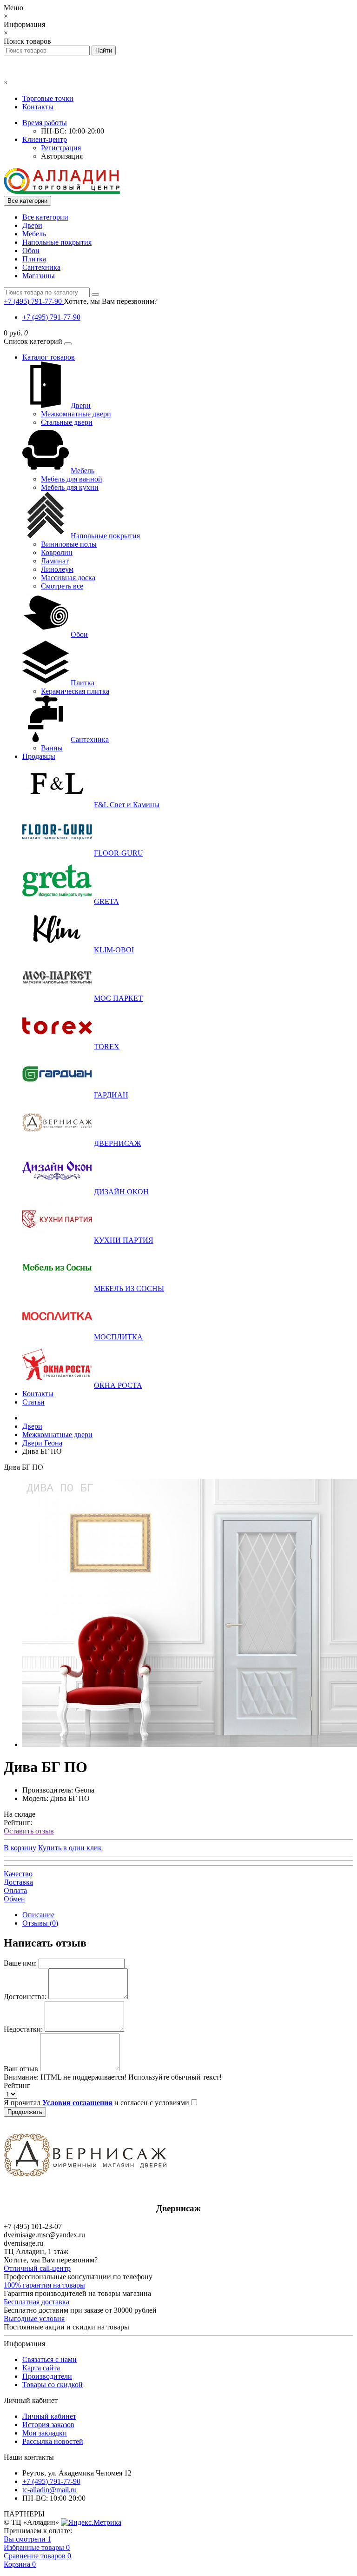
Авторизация (62, 156)
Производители (47, 2376)
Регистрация (61, 148)
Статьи (33, 1402)
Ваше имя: (20, 1963)
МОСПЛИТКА (118, 1337)
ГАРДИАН (111, 1095)
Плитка (34, 259)
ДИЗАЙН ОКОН (121, 1192)
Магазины (39, 276)
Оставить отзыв (29, 1831)
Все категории (45, 217)
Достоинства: (25, 1997)
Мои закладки (45, 2433)
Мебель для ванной (72, 479)
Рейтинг (17, 2085)
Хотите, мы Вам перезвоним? (111, 301)
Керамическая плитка (75, 691)
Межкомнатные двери (76, 414)
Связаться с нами (50, 2359)
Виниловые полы (69, 544)
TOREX (107, 1047)
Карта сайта (41, 2368)
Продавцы (39, 756)
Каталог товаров (49, 357)
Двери (32, 225)
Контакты (38, 107)
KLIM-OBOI (114, 950)
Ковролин (57, 552)
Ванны (52, 748)
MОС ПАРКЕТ (118, 998)
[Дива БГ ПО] (190, 1744)
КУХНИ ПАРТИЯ (124, 1240)
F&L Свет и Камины (127, 805)
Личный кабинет (49, 2416)
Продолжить (25, 2112)
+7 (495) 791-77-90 (51, 317)
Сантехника (41, 267)
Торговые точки (48, 98)
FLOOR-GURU (119, 853)
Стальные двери (67, 422)
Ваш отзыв (21, 2069)
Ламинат (55, 561)
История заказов (48, 2425)
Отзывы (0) (40, 1923)
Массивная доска (68, 578)
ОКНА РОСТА (118, 1385)
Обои (31, 251)
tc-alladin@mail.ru (50, 2490)
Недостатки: (23, 2029)
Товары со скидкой (53, 2385)
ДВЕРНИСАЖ (117, 1143)
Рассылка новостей (53, 2441)
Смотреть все (62, 586)
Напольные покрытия (57, 242)
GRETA (106, 901)
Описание (38, 1915)
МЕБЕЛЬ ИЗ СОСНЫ (129, 1288)
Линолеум (57, 569)
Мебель (34, 234)
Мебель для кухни (70, 487)
